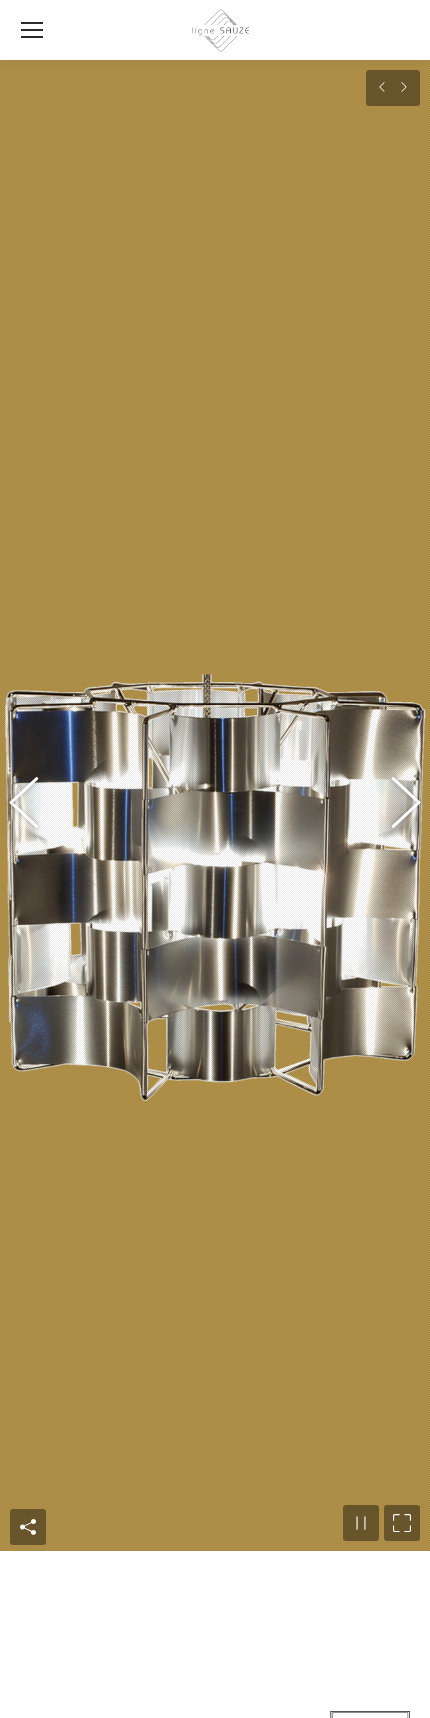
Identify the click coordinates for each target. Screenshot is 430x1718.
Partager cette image (28, 1694)
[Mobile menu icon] (32, 30)
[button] (35, 889)
